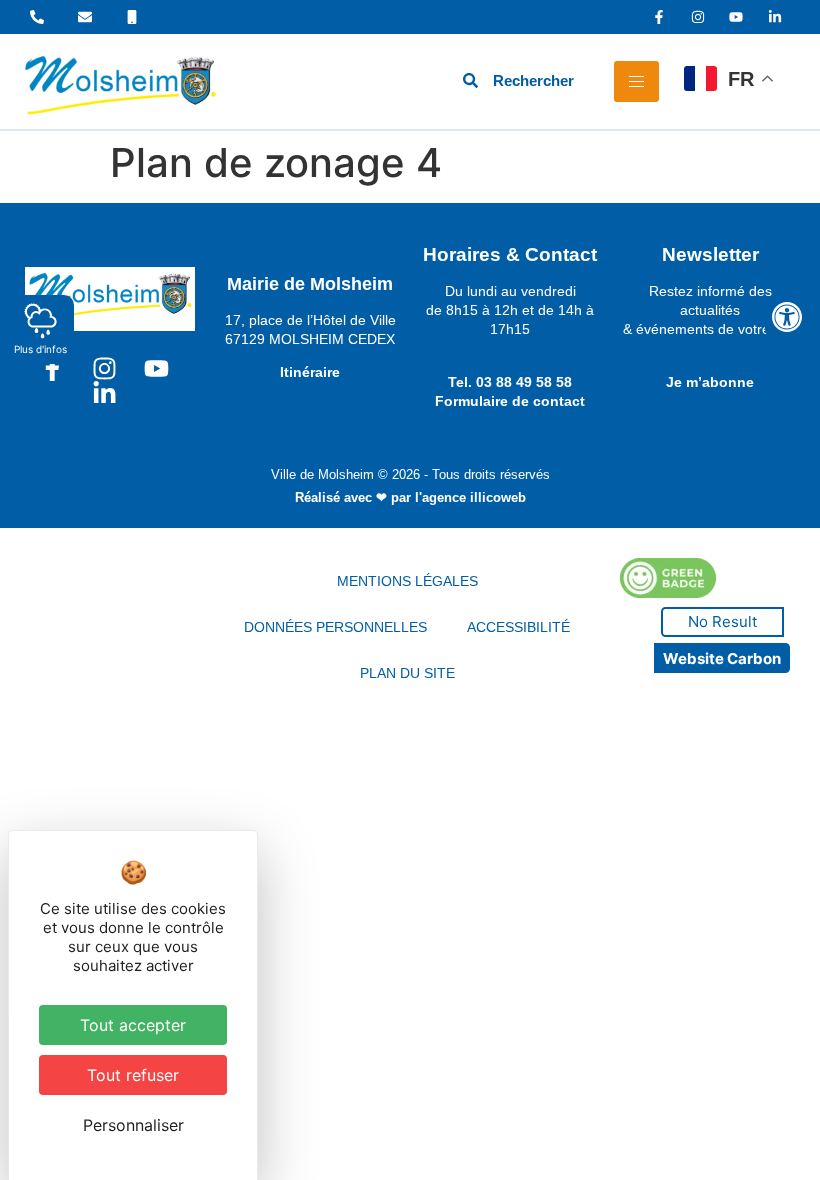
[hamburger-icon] (636, 81)
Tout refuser (133, 1075)
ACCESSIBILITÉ (518, 627)
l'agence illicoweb (470, 497)
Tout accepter (133, 1025)
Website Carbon (722, 658)
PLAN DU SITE (407, 673)
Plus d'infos (40, 349)
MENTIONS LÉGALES (407, 581)
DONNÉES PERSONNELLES (335, 627)
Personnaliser (133, 1125)
